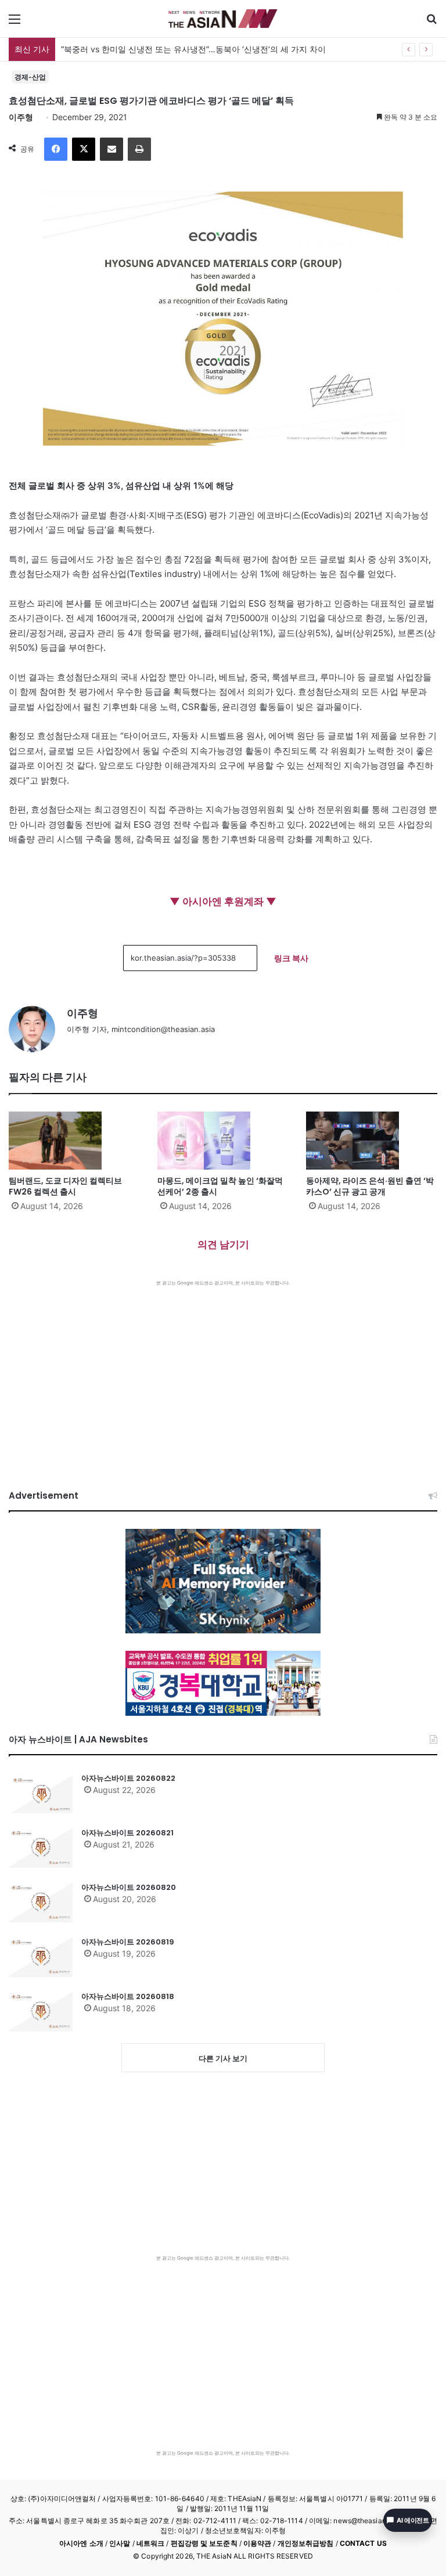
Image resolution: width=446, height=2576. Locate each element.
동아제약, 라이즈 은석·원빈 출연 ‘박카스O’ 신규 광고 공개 (370, 1186)
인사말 (120, 2543)
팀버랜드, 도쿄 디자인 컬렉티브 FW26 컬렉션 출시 (65, 1186)
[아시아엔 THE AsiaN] (223, 19)
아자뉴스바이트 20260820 (129, 1887)
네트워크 (150, 2543)
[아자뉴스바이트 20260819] (41, 1957)
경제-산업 (30, 77)
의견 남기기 (223, 1244)
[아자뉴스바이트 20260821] (41, 1848)
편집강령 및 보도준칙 (204, 2543)
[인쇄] (139, 149)
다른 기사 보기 (223, 2058)
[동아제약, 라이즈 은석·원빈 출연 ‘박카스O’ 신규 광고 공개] (372, 1141)
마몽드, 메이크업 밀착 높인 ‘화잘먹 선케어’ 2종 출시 (220, 1186)
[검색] (431, 23)
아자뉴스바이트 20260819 (128, 1942)
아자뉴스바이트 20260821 (127, 1833)
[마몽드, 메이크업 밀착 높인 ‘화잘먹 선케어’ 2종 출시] (223, 1141)
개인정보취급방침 (306, 2543)
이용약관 (257, 2543)
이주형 (21, 117)
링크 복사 (291, 958)
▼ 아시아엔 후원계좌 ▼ (223, 901)
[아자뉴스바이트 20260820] (41, 1902)
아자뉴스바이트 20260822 (128, 1778)
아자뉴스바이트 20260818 (128, 1996)
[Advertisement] (223, 1373)
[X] (84, 149)
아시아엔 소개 (81, 2543)
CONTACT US (363, 2543)
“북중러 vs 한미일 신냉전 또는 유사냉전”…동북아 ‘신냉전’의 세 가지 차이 (193, 49)
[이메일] (111, 149)
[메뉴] (15, 23)
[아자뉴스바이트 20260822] (41, 1793)
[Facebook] (56, 149)
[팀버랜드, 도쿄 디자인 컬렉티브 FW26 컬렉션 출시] (74, 1141)
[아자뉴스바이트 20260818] (41, 2011)
